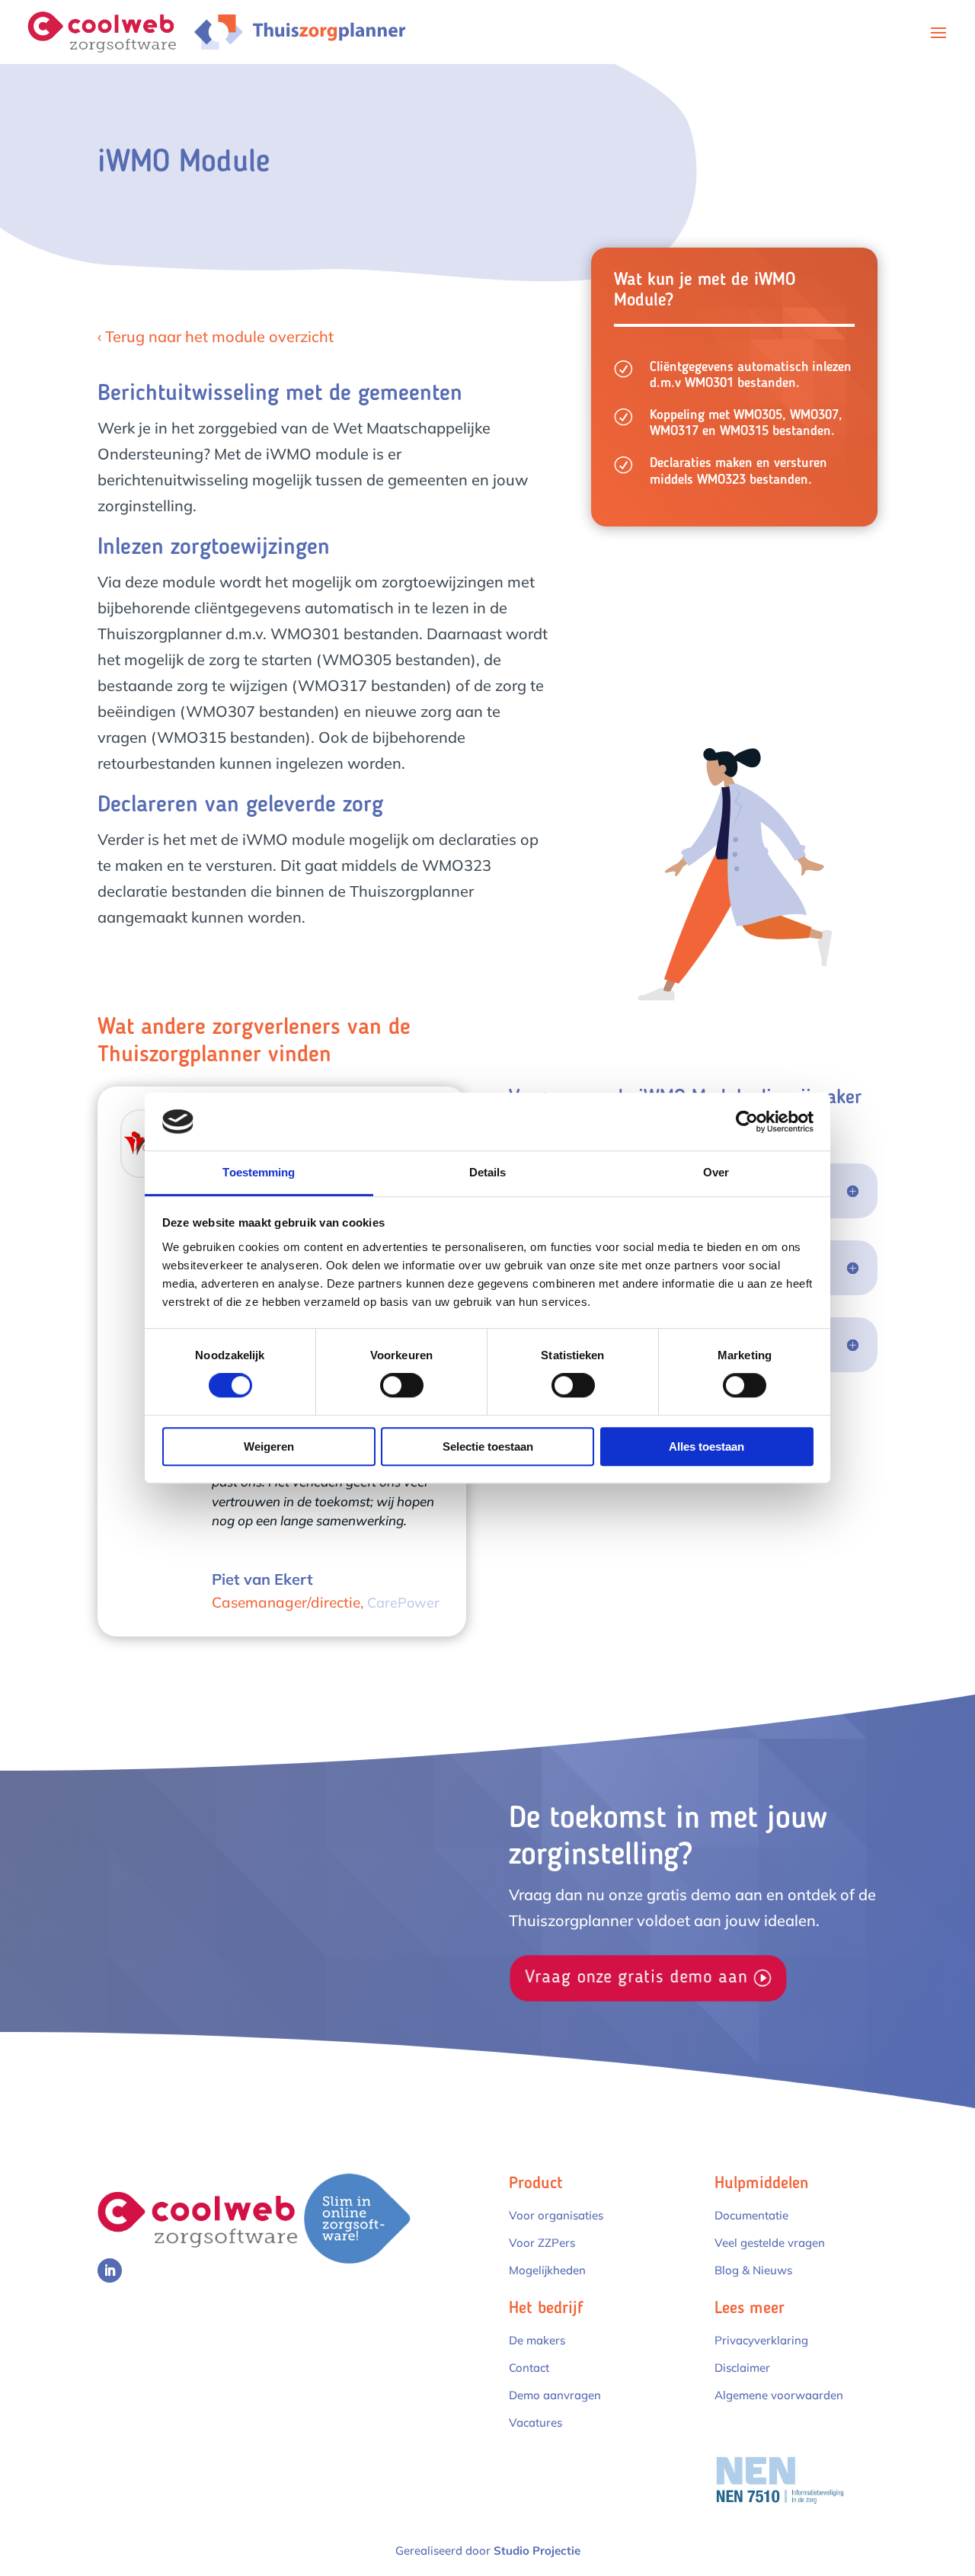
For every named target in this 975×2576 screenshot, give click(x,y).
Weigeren (269, 1446)
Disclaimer (742, 2368)
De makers (537, 2340)
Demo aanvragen (555, 2395)
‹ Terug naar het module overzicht (216, 336)
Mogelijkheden (547, 2270)
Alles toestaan (706, 1446)
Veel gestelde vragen (770, 2243)
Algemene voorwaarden (779, 2395)
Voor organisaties (556, 2215)
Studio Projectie (537, 2550)
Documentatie (751, 2215)
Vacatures (535, 2422)
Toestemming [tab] (259, 1173)
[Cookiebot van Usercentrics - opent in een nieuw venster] (747, 1122)
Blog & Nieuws (753, 2270)
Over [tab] (716, 1173)
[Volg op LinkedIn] (110, 2270)
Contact (529, 2368)
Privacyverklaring (761, 2340)
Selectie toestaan (488, 1446)
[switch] (402, 1385)
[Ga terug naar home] (110, 30)
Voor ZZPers (542, 2243)
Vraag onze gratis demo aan (636, 1978)
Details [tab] (488, 1173)
